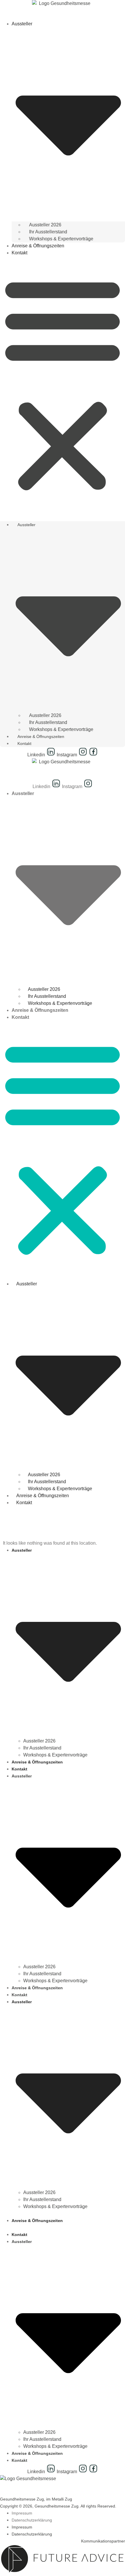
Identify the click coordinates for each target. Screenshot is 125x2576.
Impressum (22, 2513)
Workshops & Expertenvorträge (61, 239)
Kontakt (19, 253)
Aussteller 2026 (45, 225)
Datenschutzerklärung (32, 2520)
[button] (63, 384)
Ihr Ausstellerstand (48, 232)
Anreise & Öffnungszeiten (38, 246)
